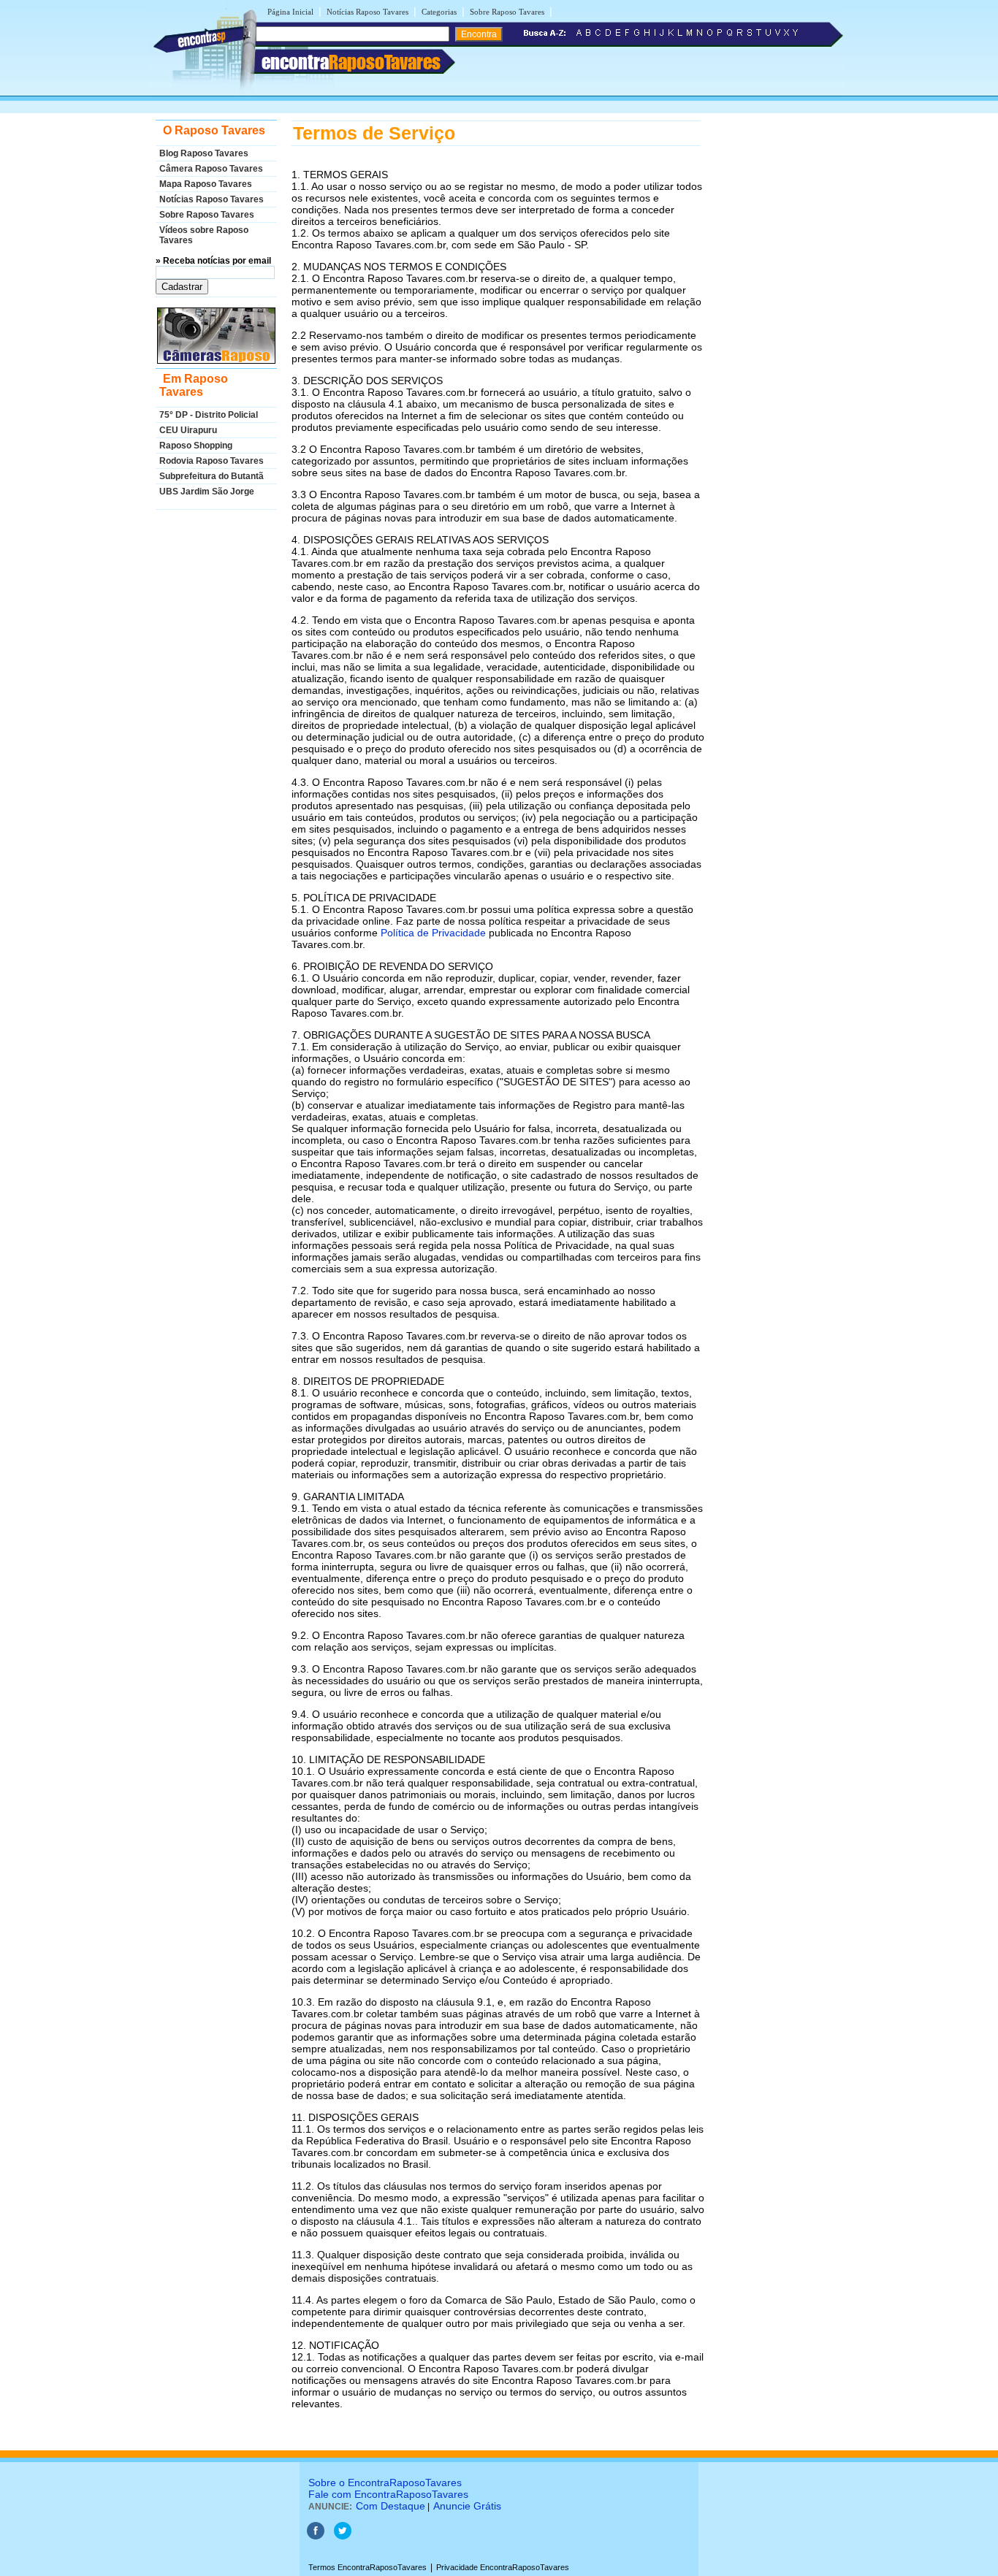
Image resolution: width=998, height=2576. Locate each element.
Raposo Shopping (196, 446)
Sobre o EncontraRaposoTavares (385, 2483)
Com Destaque (391, 2506)
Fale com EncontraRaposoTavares (388, 2494)
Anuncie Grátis (467, 2506)
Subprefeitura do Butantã (212, 476)
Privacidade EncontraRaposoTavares (503, 2567)
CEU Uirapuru (188, 430)
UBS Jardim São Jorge (207, 492)
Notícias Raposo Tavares (367, 12)
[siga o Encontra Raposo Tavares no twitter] (343, 2537)
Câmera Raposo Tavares (211, 169)
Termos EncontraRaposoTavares (367, 2567)
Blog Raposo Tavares (204, 153)
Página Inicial (290, 12)
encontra (351, 62)
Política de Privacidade (433, 933)
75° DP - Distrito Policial (209, 415)
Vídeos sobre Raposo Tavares (204, 235)
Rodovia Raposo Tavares (212, 461)
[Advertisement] (769, 340)
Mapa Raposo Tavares (206, 184)
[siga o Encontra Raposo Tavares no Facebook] (316, 2537)
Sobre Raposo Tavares (507, 12)
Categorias (439, 12)
